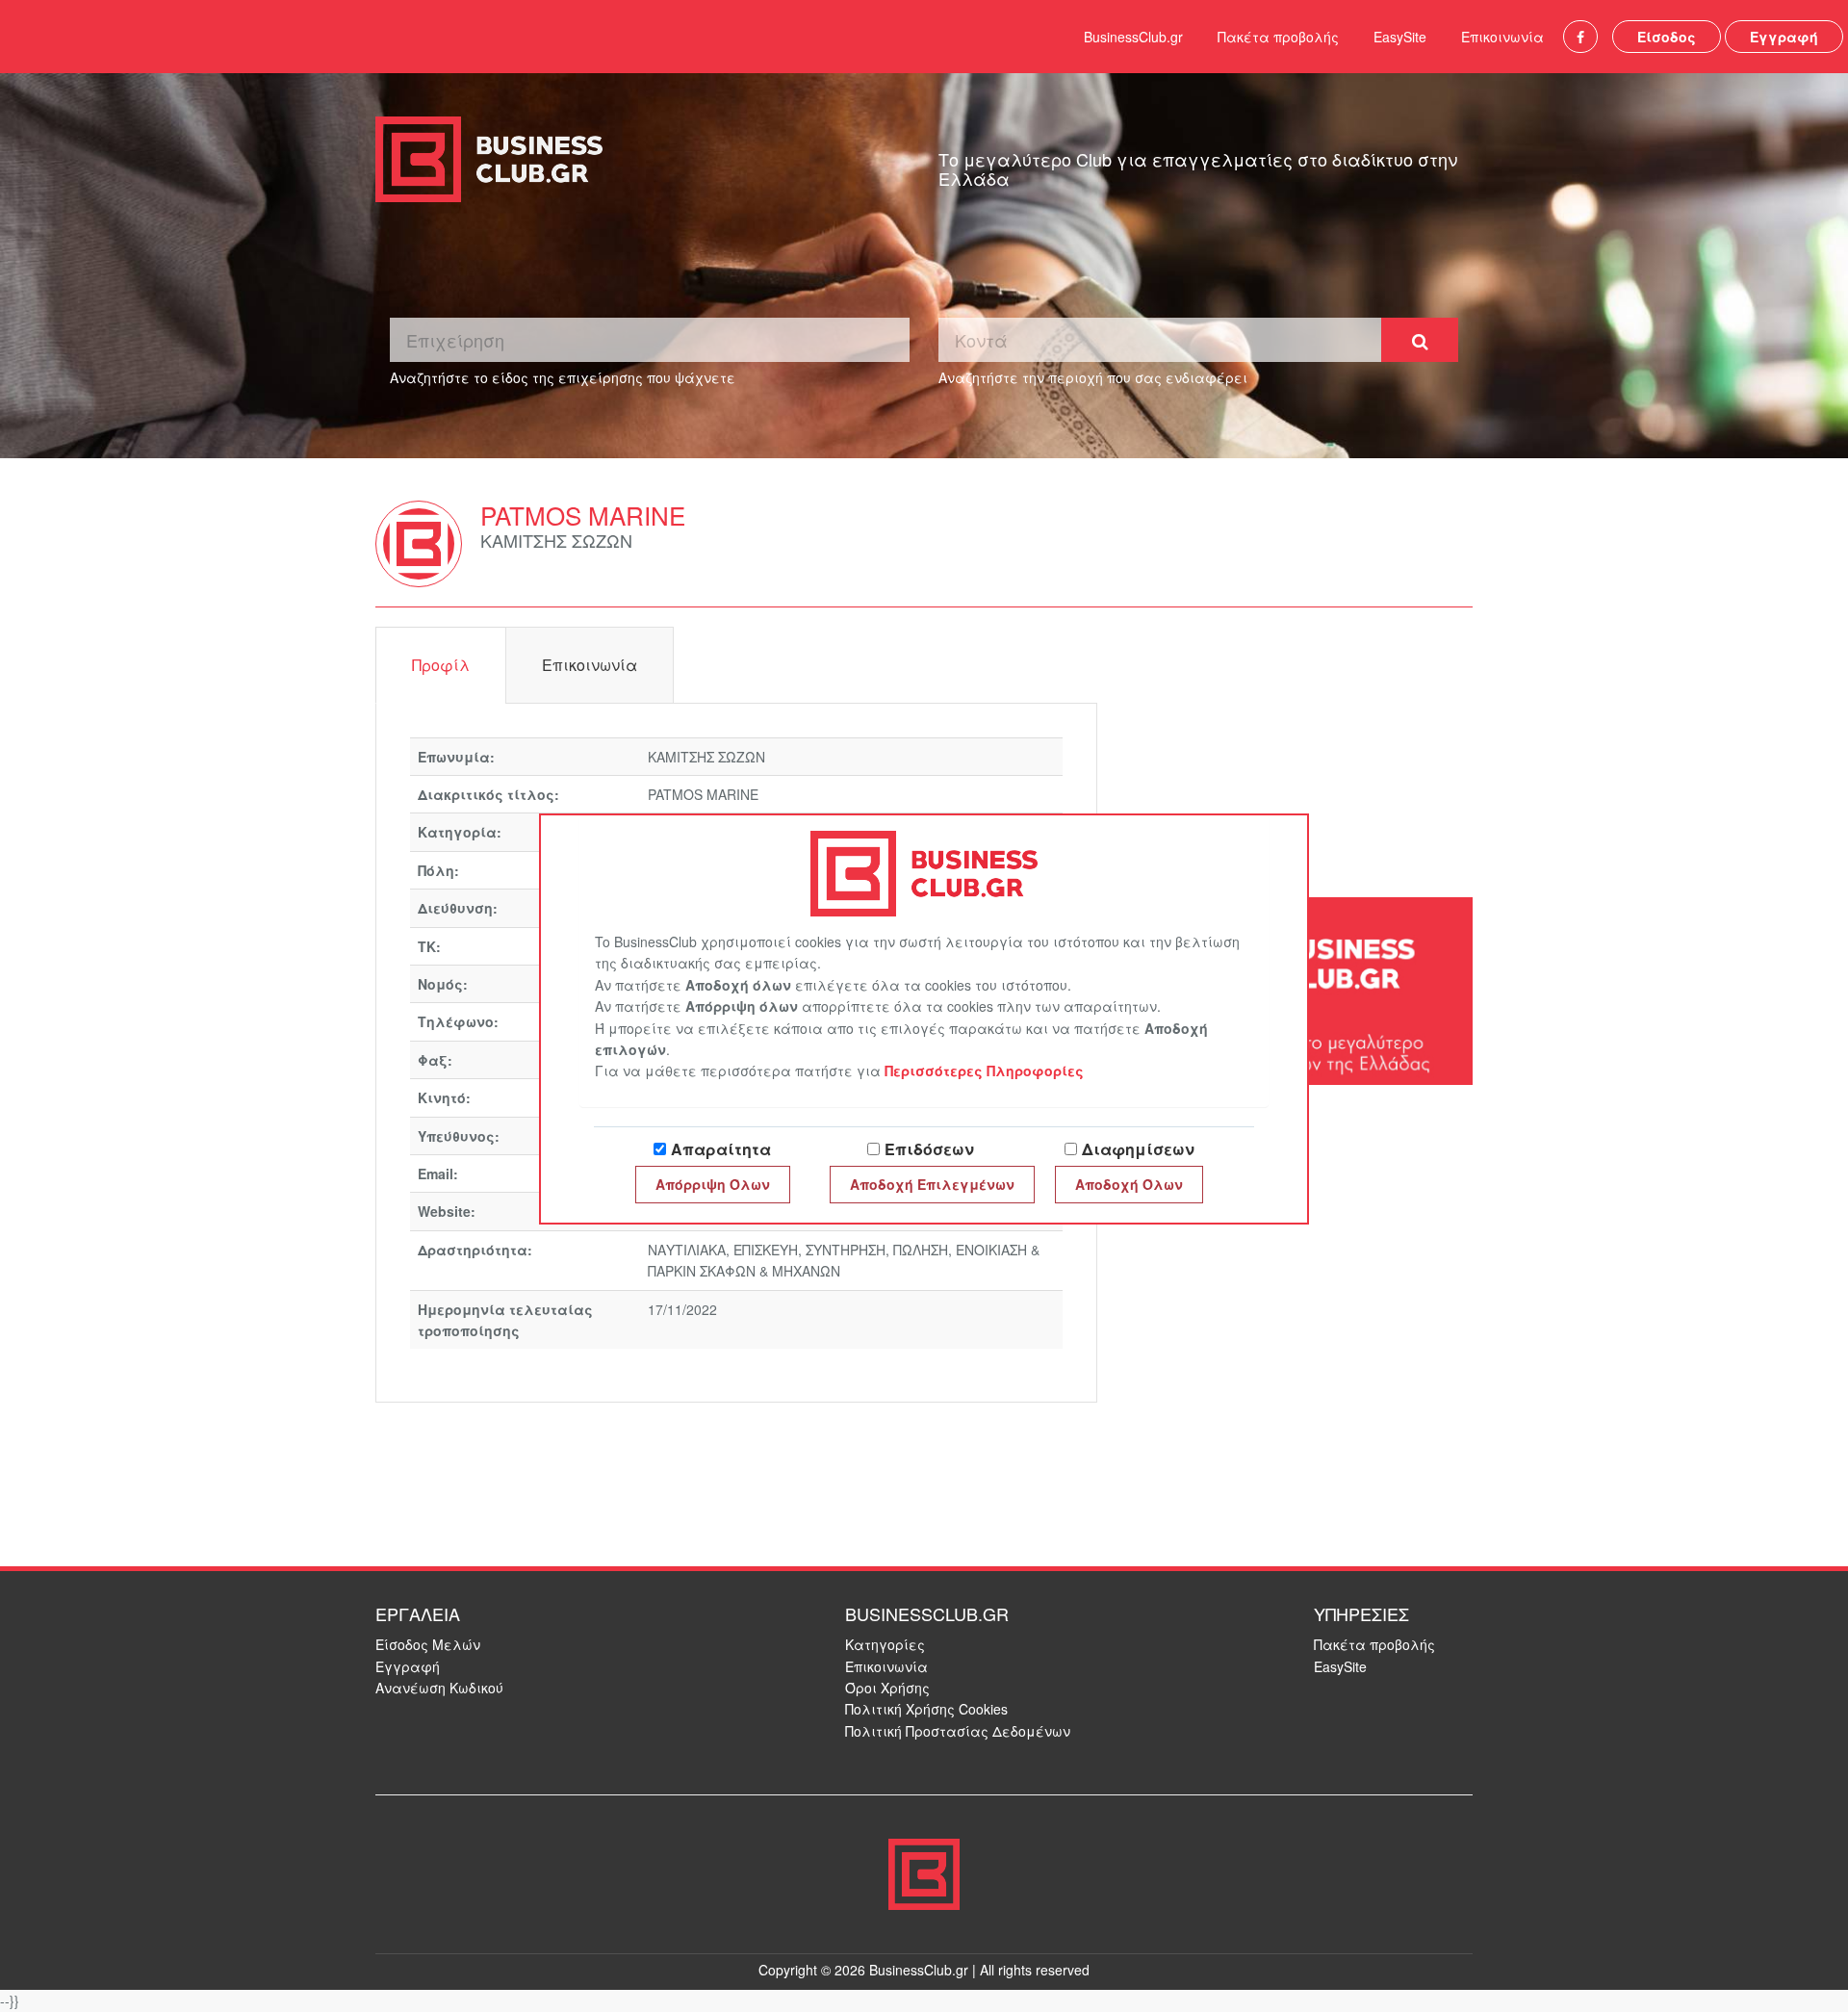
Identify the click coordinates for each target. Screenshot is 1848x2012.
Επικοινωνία (1502, 37)
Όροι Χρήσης (887, 1688)
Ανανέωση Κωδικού (439, 1688)
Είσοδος (1667, 37)
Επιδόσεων (929, 1149)
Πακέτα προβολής (1278, 37)
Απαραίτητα (721, 1149)
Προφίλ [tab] (441, 665)
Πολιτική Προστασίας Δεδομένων (958, 1731)
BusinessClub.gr (1133, 37)
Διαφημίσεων (1138, 1149)
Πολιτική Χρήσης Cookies (926, 1709)
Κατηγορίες (885, 1644)
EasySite (1400, 37)
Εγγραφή (1784, 37)
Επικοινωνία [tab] (590, 665)
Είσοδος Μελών (428, 1644)
